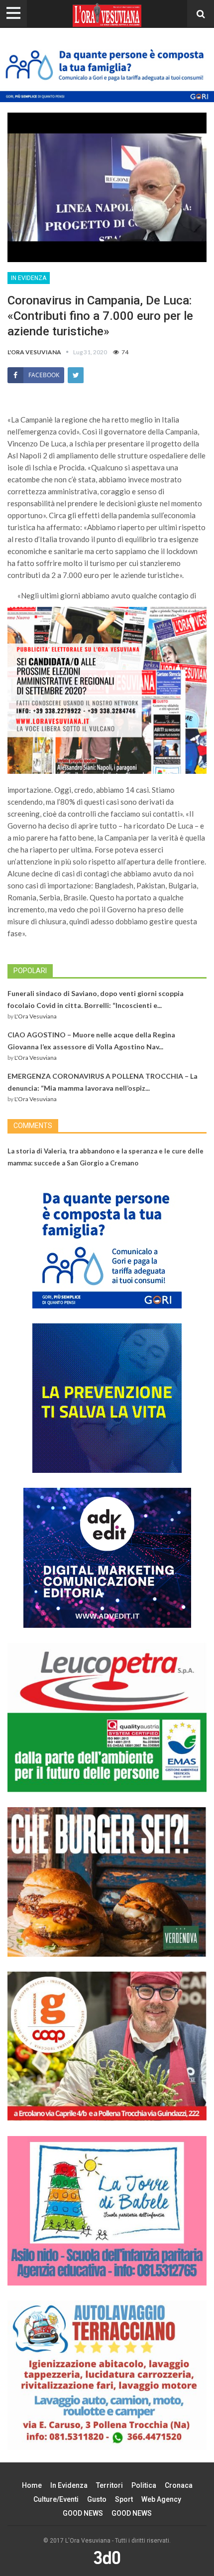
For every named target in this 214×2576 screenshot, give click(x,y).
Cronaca (179, 2485)
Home (32, 2485)
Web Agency (161, 2499)
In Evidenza (29, 278)
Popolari (30, 971)
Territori (109, 2485)
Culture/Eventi (56, 2499)
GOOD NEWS (83, 2513)
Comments (33, 1126)
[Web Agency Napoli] (107, 2557)
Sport (124, 2499)
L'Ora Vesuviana (36, 1016)
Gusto (97, 2499)
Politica (144, 2485)
